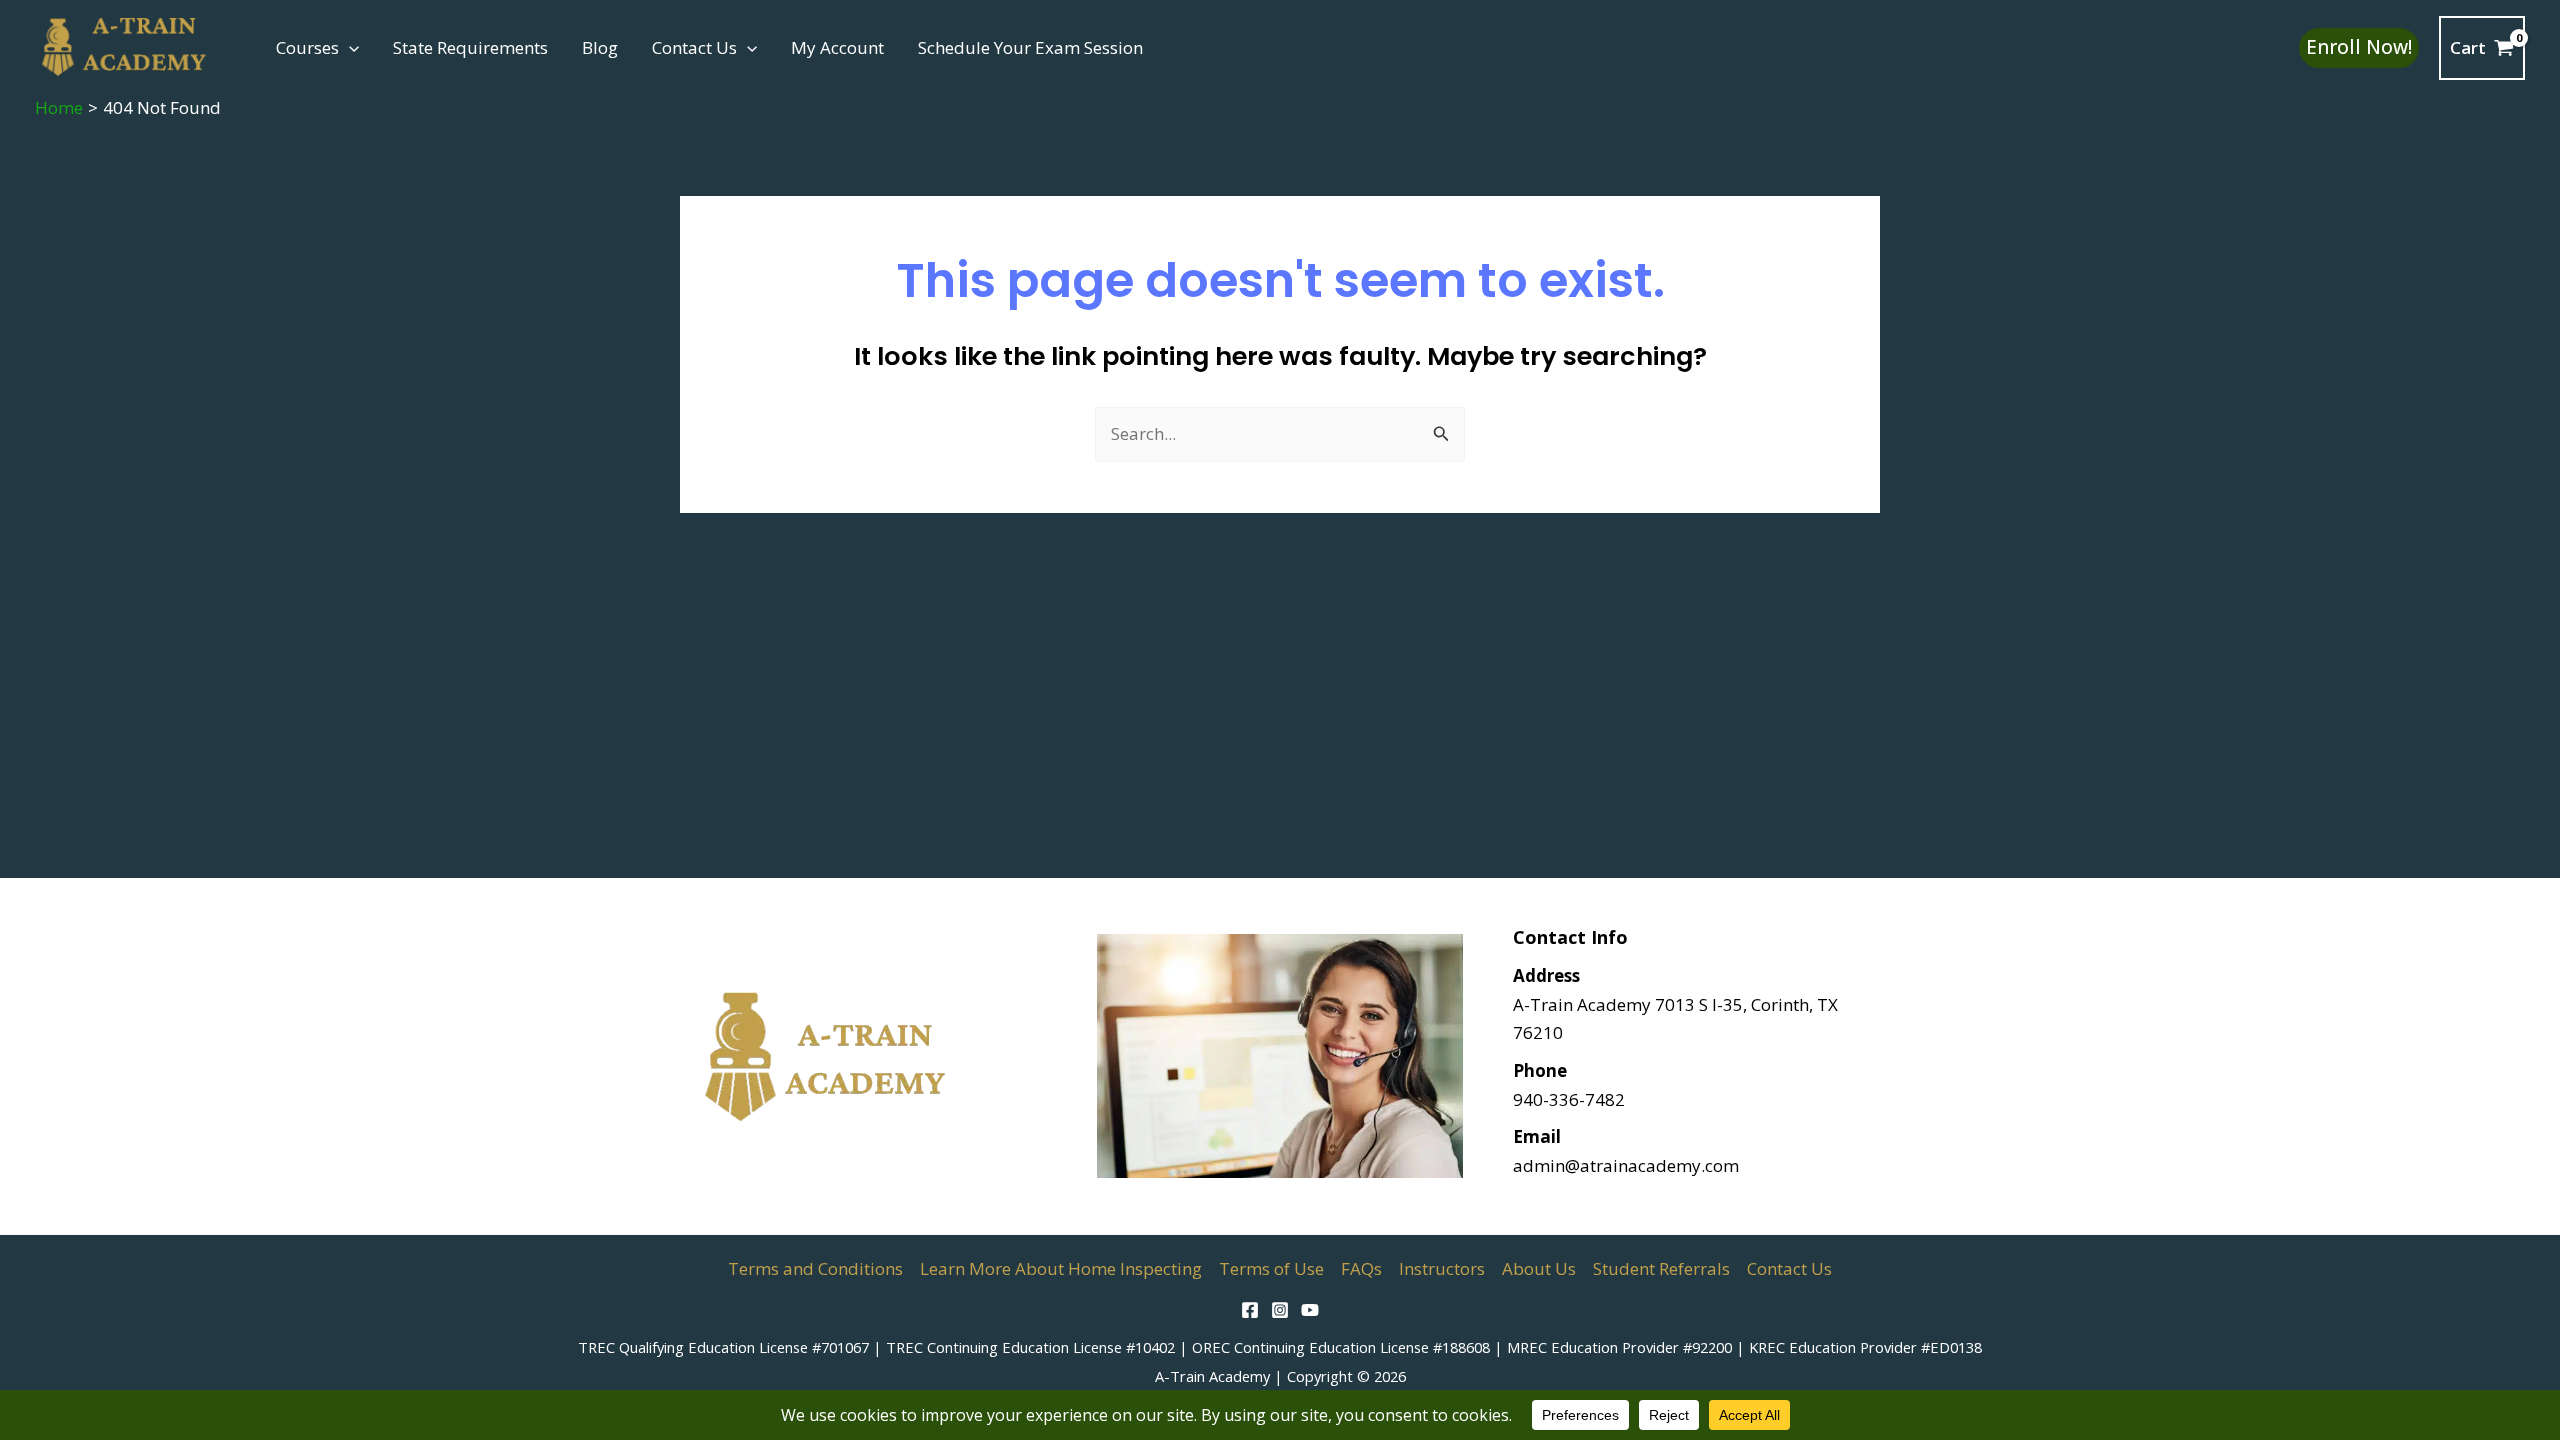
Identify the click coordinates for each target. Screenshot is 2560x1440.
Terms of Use (1271, 1268)
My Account (837, 47)
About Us (1539, 1268)
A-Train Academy (1212, 1376)
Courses (307, 47)
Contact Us (694, 47)
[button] (349, 48)
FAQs (1361, 1268)
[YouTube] (1310, 1310)
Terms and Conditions (815, 1268)
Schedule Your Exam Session (1030, 47)
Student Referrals (1661, 1268)
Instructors (1442, 1268)
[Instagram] (1280, 1310)
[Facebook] (1250, 1310)
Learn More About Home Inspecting (1061, 1268)
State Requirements (470, 47)
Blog (600, 47)
